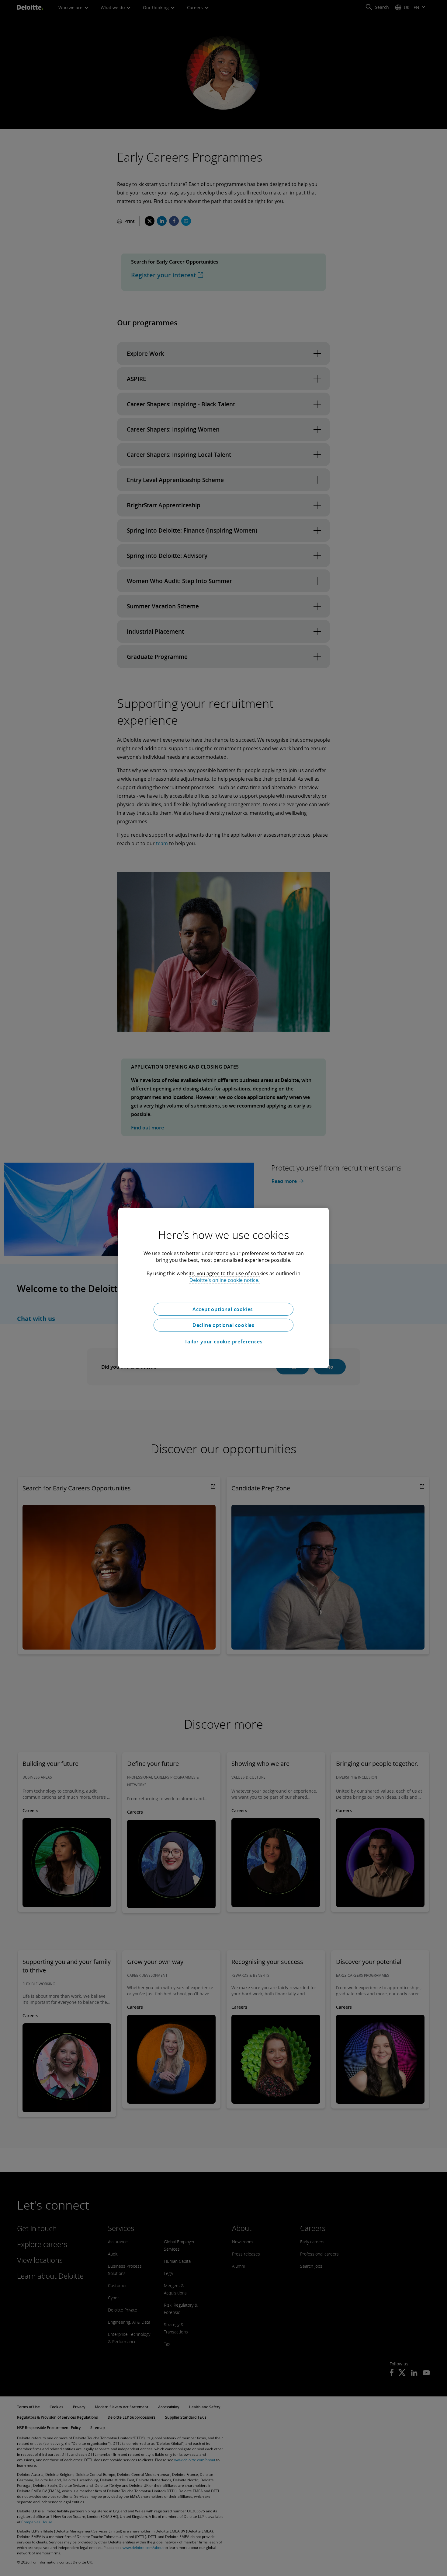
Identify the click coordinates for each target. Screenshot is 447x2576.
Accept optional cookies (223, 1309)
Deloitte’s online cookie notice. (224, 1280)
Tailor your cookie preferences (224, 1342)
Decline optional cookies (223, 1325)
